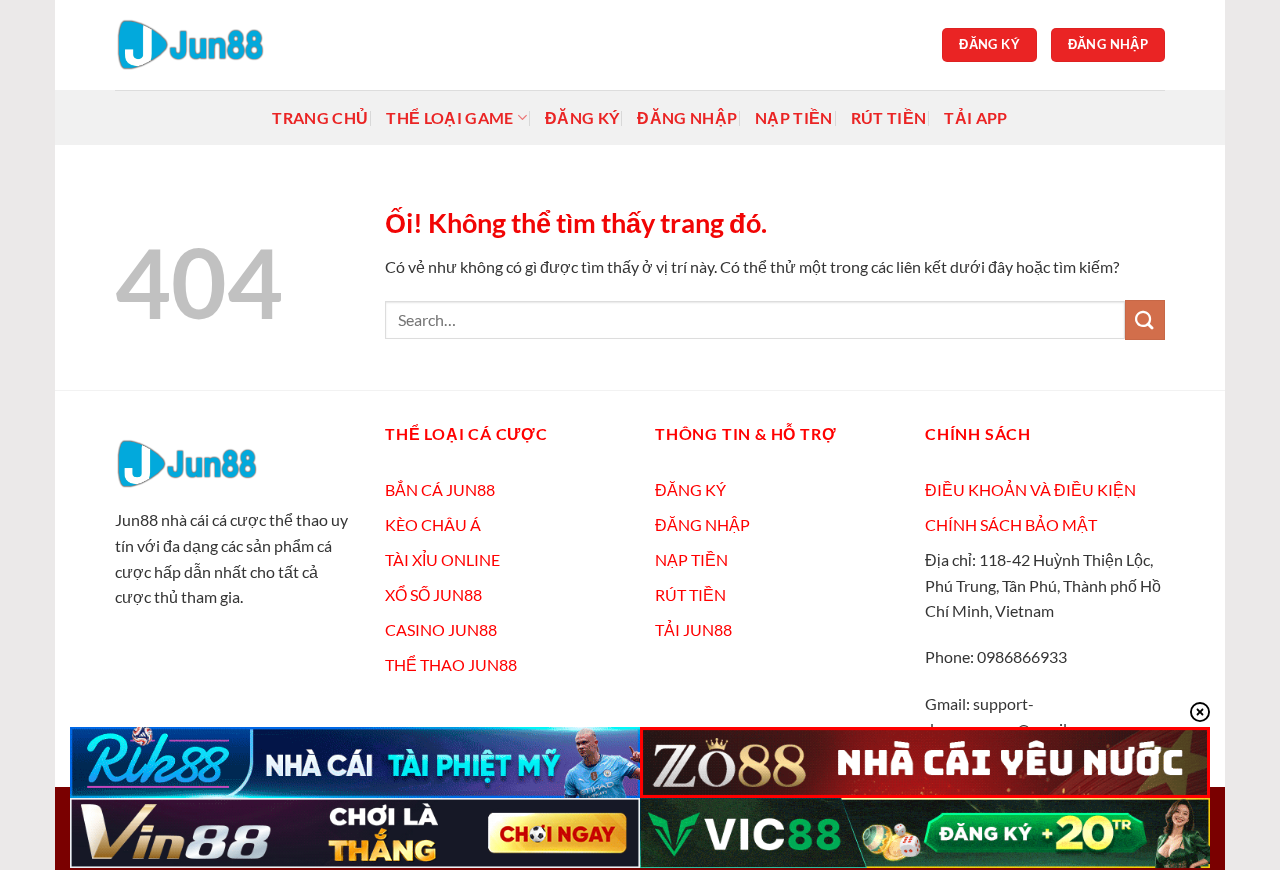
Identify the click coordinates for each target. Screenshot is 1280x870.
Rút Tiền (889, 117)
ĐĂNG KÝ (690, 489)
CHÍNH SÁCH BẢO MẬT (1011, 524)
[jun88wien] (215, 45)
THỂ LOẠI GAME (449, 117)
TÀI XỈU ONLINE (442, 559)
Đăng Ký (582, 117)
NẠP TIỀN (691, 559)
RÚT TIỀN (690, 594)
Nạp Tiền (794, 117)
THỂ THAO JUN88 (451, 664)
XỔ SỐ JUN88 (433, 594)
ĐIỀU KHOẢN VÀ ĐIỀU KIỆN (1030, 489)
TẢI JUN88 (693, 629)
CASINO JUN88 (441, 629)
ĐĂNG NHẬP (702, 524)
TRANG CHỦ (320, 117)
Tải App (975, 117)
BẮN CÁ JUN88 (440, 489)
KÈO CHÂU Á (433, 524)
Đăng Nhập (687, 117)
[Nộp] (1145, 319)
